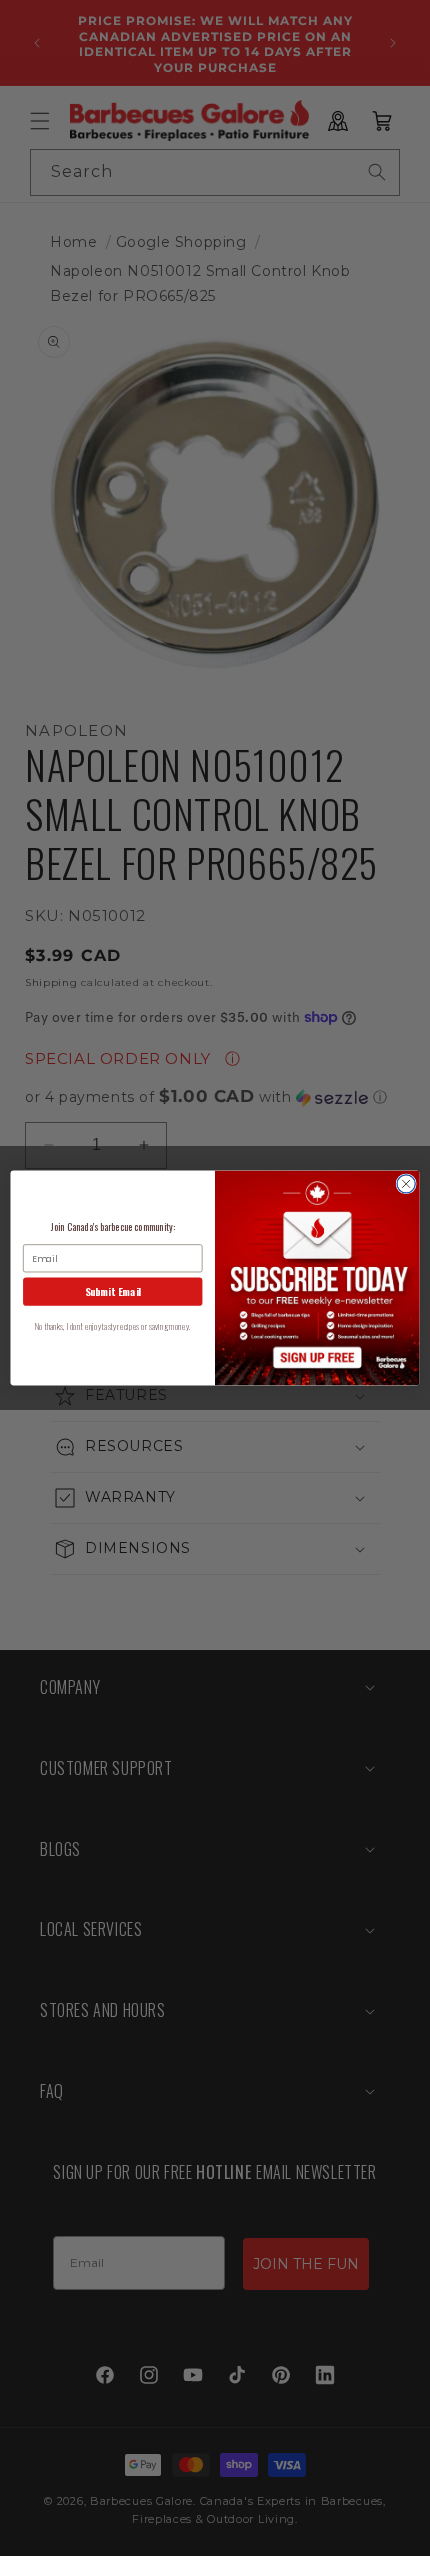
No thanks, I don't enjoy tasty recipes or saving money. (112, 1326)
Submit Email (113, 1292)
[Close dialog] (406, 1184)
